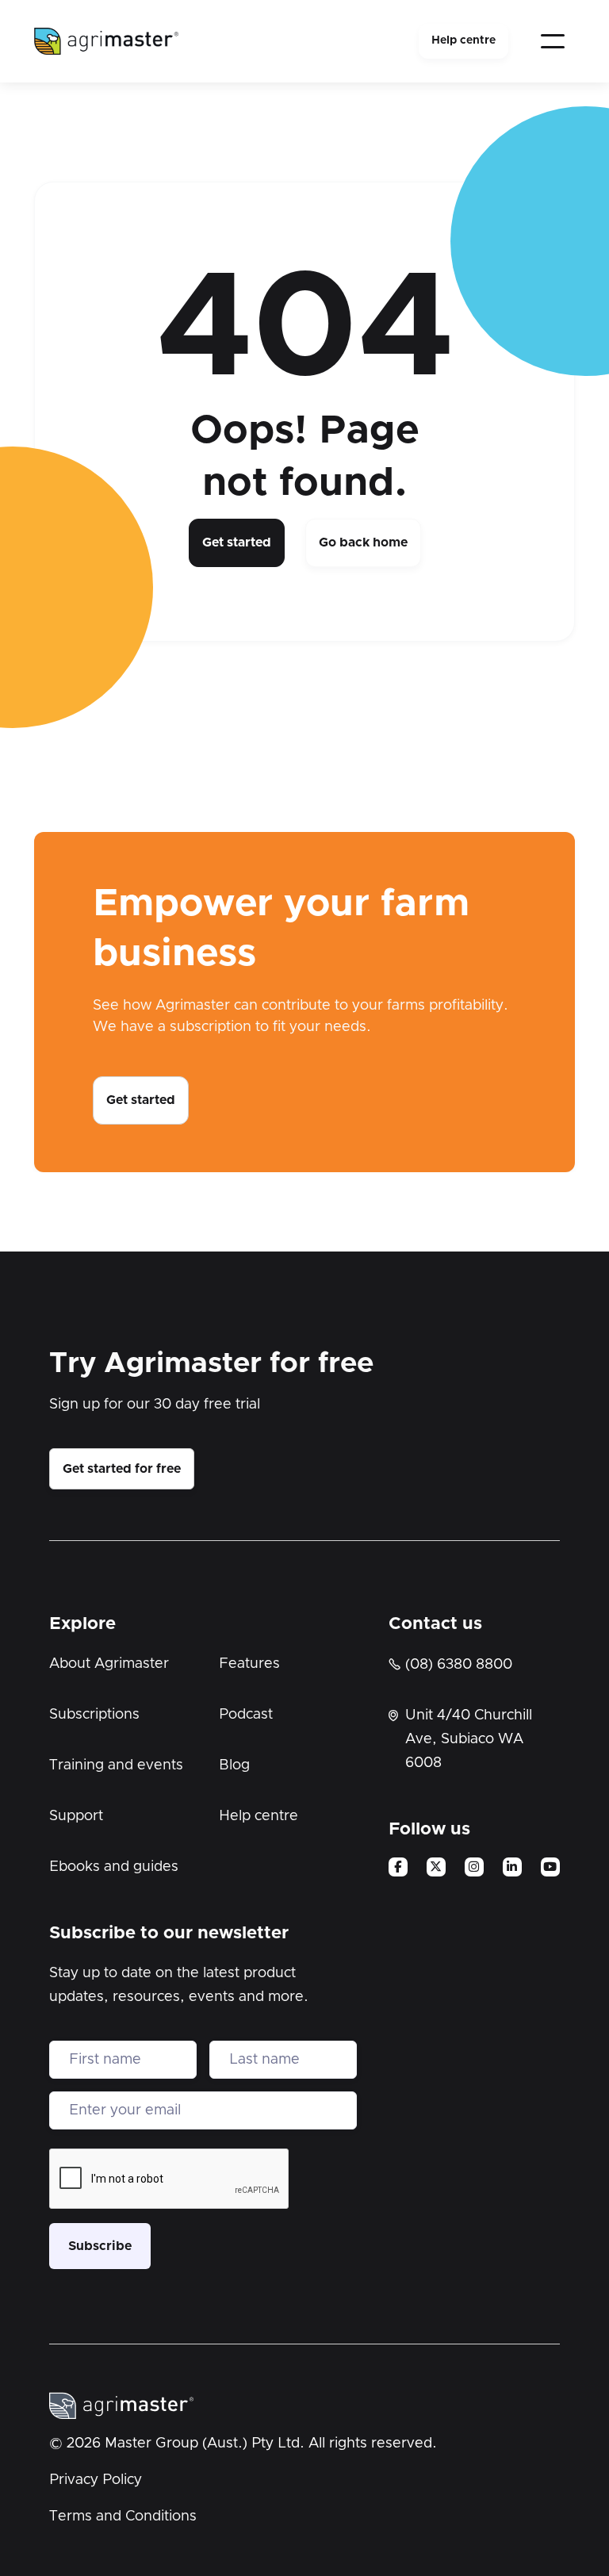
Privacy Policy (96, 2480)
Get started (237, 542)
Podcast (246, 1715)
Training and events (116, 1765)
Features (249, 1664)
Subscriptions (94, 1715)
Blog (234, 1765)
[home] (106, 41)
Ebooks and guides (114, 1867)
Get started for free (122, 1469)
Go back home (363, 542)
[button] (553, 41)
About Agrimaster (109, 1664)
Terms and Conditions (123, 2517)
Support (76, 1816)
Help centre (463, 40)
